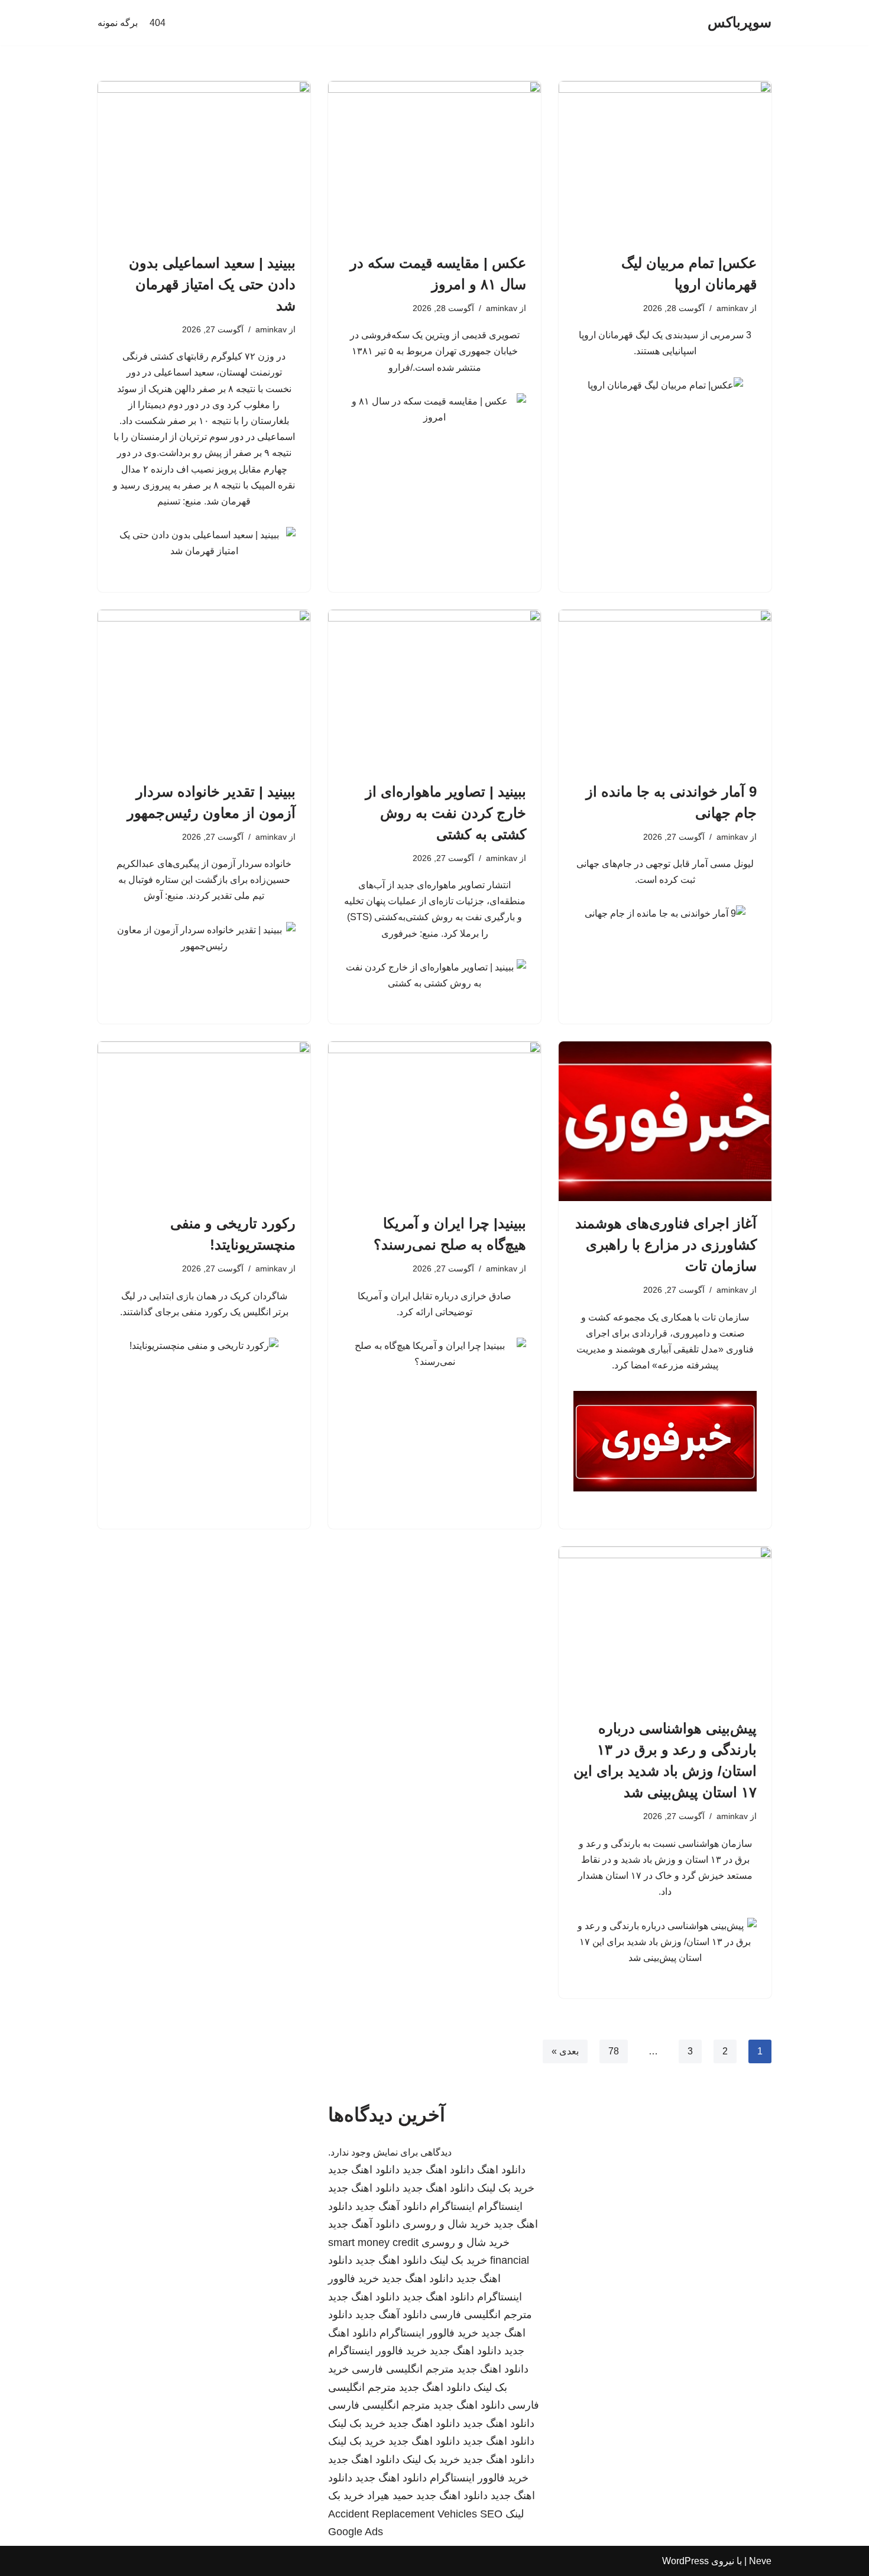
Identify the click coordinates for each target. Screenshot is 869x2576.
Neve (760, 2561)
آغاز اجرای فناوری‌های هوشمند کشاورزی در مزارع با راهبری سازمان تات (666, 1245)
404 (158, 23)
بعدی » (565, 2051)
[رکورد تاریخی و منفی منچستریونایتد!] (204, 1121)
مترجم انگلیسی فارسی (481, 2315)
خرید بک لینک (506, 2188)
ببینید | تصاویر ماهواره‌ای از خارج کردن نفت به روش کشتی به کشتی (446, 813)
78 (614, 2051)
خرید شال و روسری (447, 2224)
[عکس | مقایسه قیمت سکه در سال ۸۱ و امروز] (434, 161)
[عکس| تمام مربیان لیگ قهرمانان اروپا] (665, 161)
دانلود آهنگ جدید (391, 2206)
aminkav (732, 308)
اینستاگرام (500, 2206)
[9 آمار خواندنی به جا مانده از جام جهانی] (665, 690)
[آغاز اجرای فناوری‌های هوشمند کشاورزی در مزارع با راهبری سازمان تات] (665, 1121)
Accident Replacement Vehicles (403, 2514)
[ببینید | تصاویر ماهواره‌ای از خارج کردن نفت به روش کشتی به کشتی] (434, 690)
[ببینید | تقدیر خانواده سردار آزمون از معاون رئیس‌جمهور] (204, 690)
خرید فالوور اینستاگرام (429, 2333)
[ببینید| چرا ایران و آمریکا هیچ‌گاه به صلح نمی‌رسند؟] (434, 1121)
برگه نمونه (118, 23)
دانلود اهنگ (501, 2170)
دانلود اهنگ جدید (438, 2170)
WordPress (685, 2561)
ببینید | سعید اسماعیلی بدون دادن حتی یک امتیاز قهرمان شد (212, 284)
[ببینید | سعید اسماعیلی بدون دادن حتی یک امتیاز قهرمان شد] (204, 161)
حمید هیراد (390, 2496)
